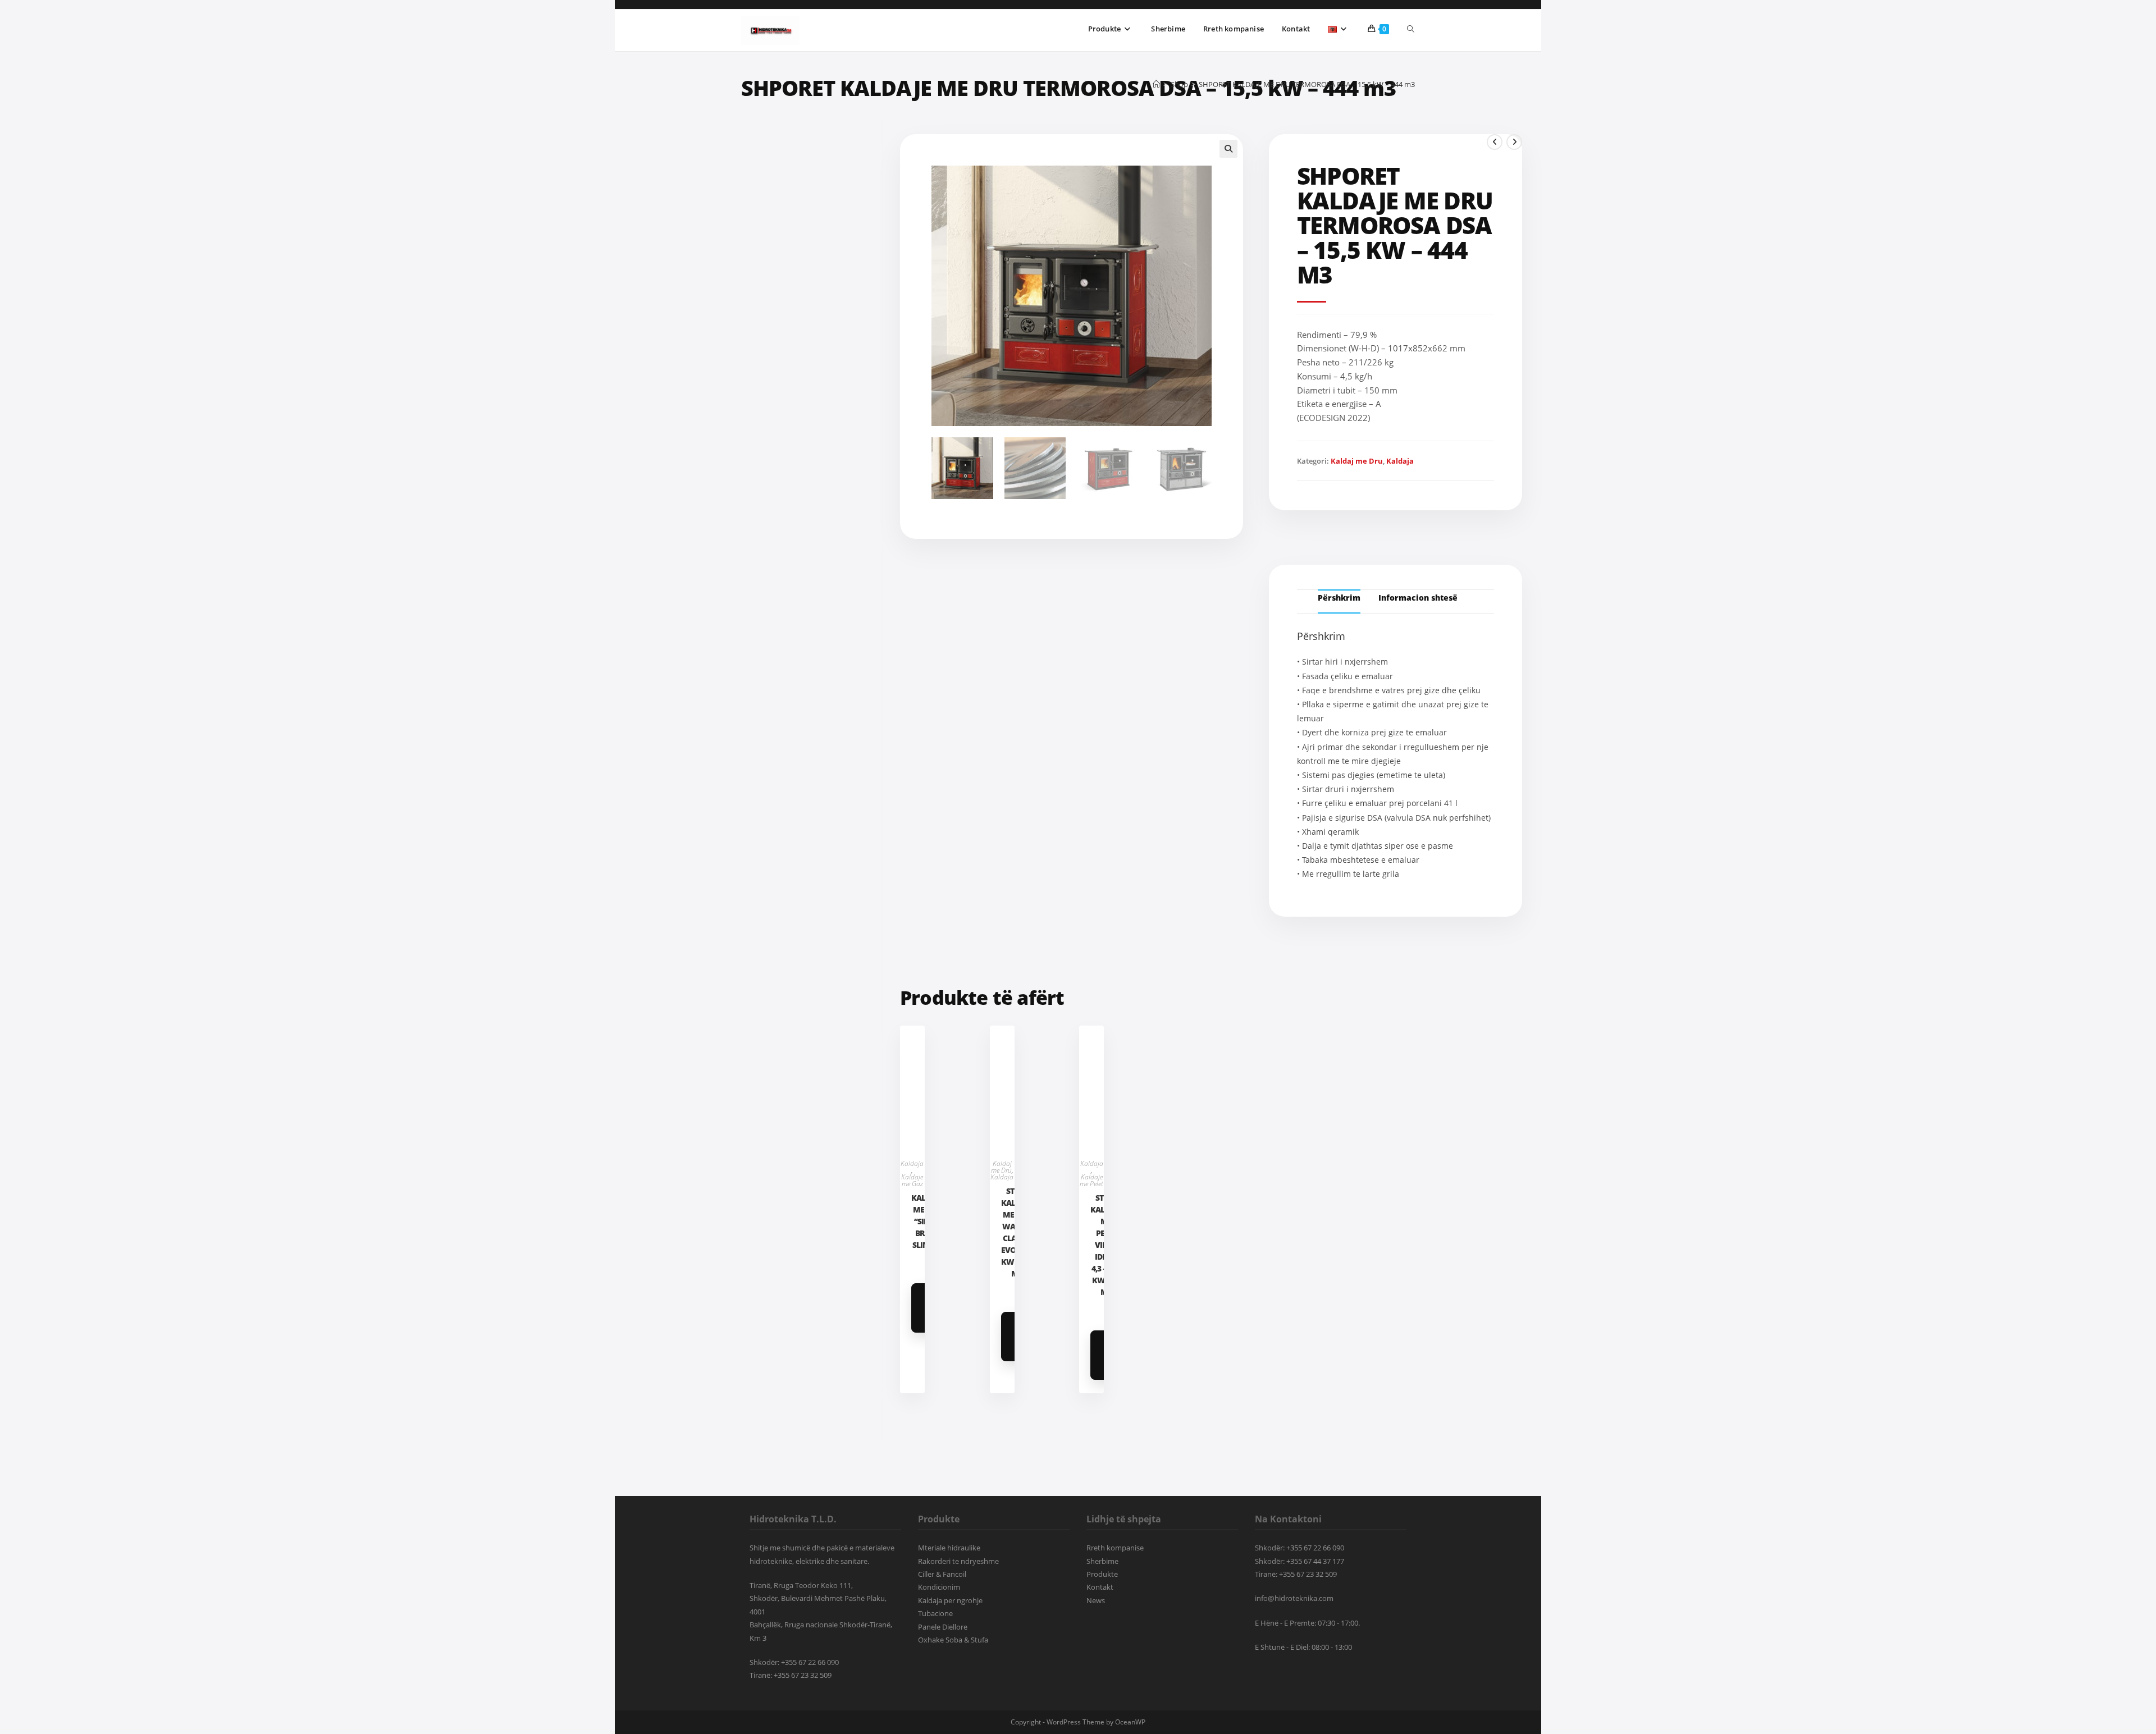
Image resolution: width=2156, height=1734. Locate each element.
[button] (1228, 149)
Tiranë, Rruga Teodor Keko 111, (801, 1585)
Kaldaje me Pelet (1091, 1180)
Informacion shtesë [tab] (1418, 598)
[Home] (1156, 84)
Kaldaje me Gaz (912, 1180)
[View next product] (1514, 142)
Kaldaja (1400, 461)
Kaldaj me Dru (1357, 461)
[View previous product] (1495, 142)
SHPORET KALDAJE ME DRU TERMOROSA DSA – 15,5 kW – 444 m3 (1307, 84)
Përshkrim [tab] (1339, 598)
